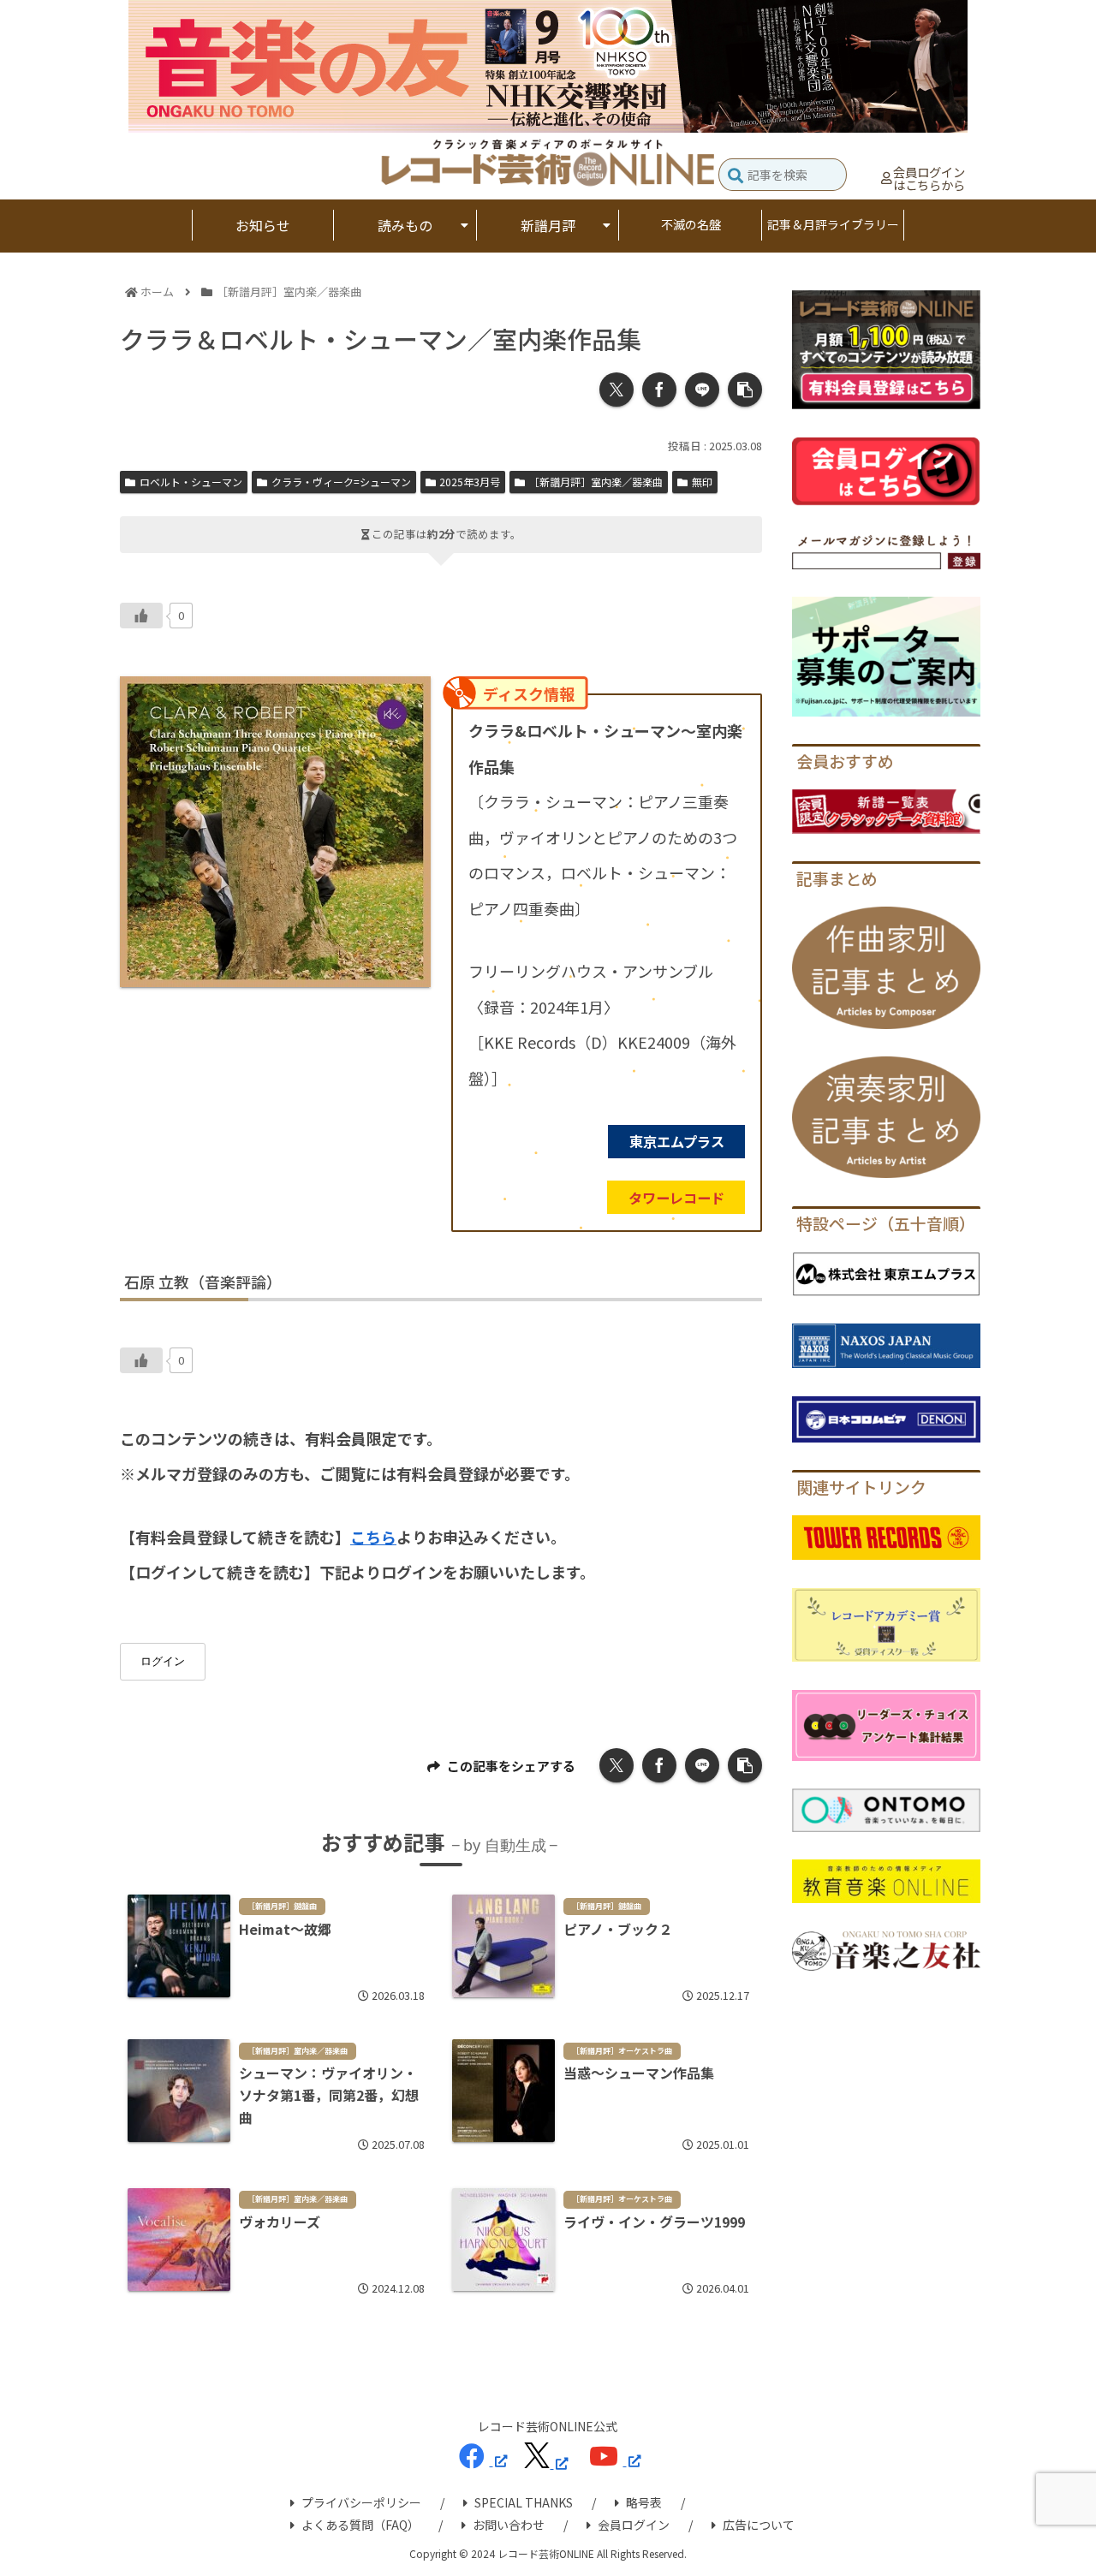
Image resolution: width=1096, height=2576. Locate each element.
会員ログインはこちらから (929, 178)
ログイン (163, 1661)
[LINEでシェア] (702, 390)
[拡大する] (408, 699)
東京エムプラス (677, 1141)
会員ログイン (634, 2525)
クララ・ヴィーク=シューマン (341, 482)
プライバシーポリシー (361, 2502)
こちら (373, 1537)
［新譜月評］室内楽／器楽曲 (596, 482)
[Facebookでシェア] (659, 390)
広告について (759, 2525)
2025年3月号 (470, 482)
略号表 (644, 2502)
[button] (736, 177)
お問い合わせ (509, 2525)
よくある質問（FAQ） (360, 2525)
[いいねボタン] (141, 616)
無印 (702, 482)
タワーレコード (676, 1198)
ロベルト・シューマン (191, 482)
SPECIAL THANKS (524, 2502)
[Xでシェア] (616, 390)
